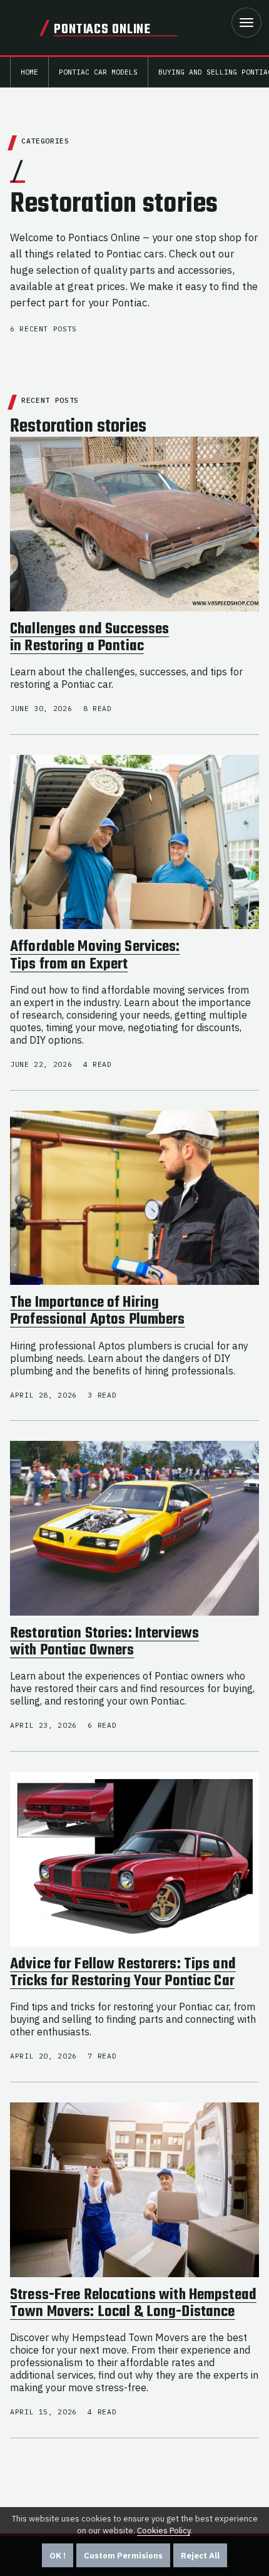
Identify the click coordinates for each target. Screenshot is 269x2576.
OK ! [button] (58, 2556)
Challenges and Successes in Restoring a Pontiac (89, 638)
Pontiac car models (98, 72)
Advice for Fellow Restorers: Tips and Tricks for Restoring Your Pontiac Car (123, 1973)
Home (29, 72)
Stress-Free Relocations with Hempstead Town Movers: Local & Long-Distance (133, 2304)
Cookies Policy (164, 2531)
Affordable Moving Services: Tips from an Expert (95, 956)
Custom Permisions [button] (123, 2556)
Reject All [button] (200, 2556)
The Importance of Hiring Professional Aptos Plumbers (98, 1311)
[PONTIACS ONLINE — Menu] (246, 23)
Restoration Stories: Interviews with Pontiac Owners (104, 1642)
